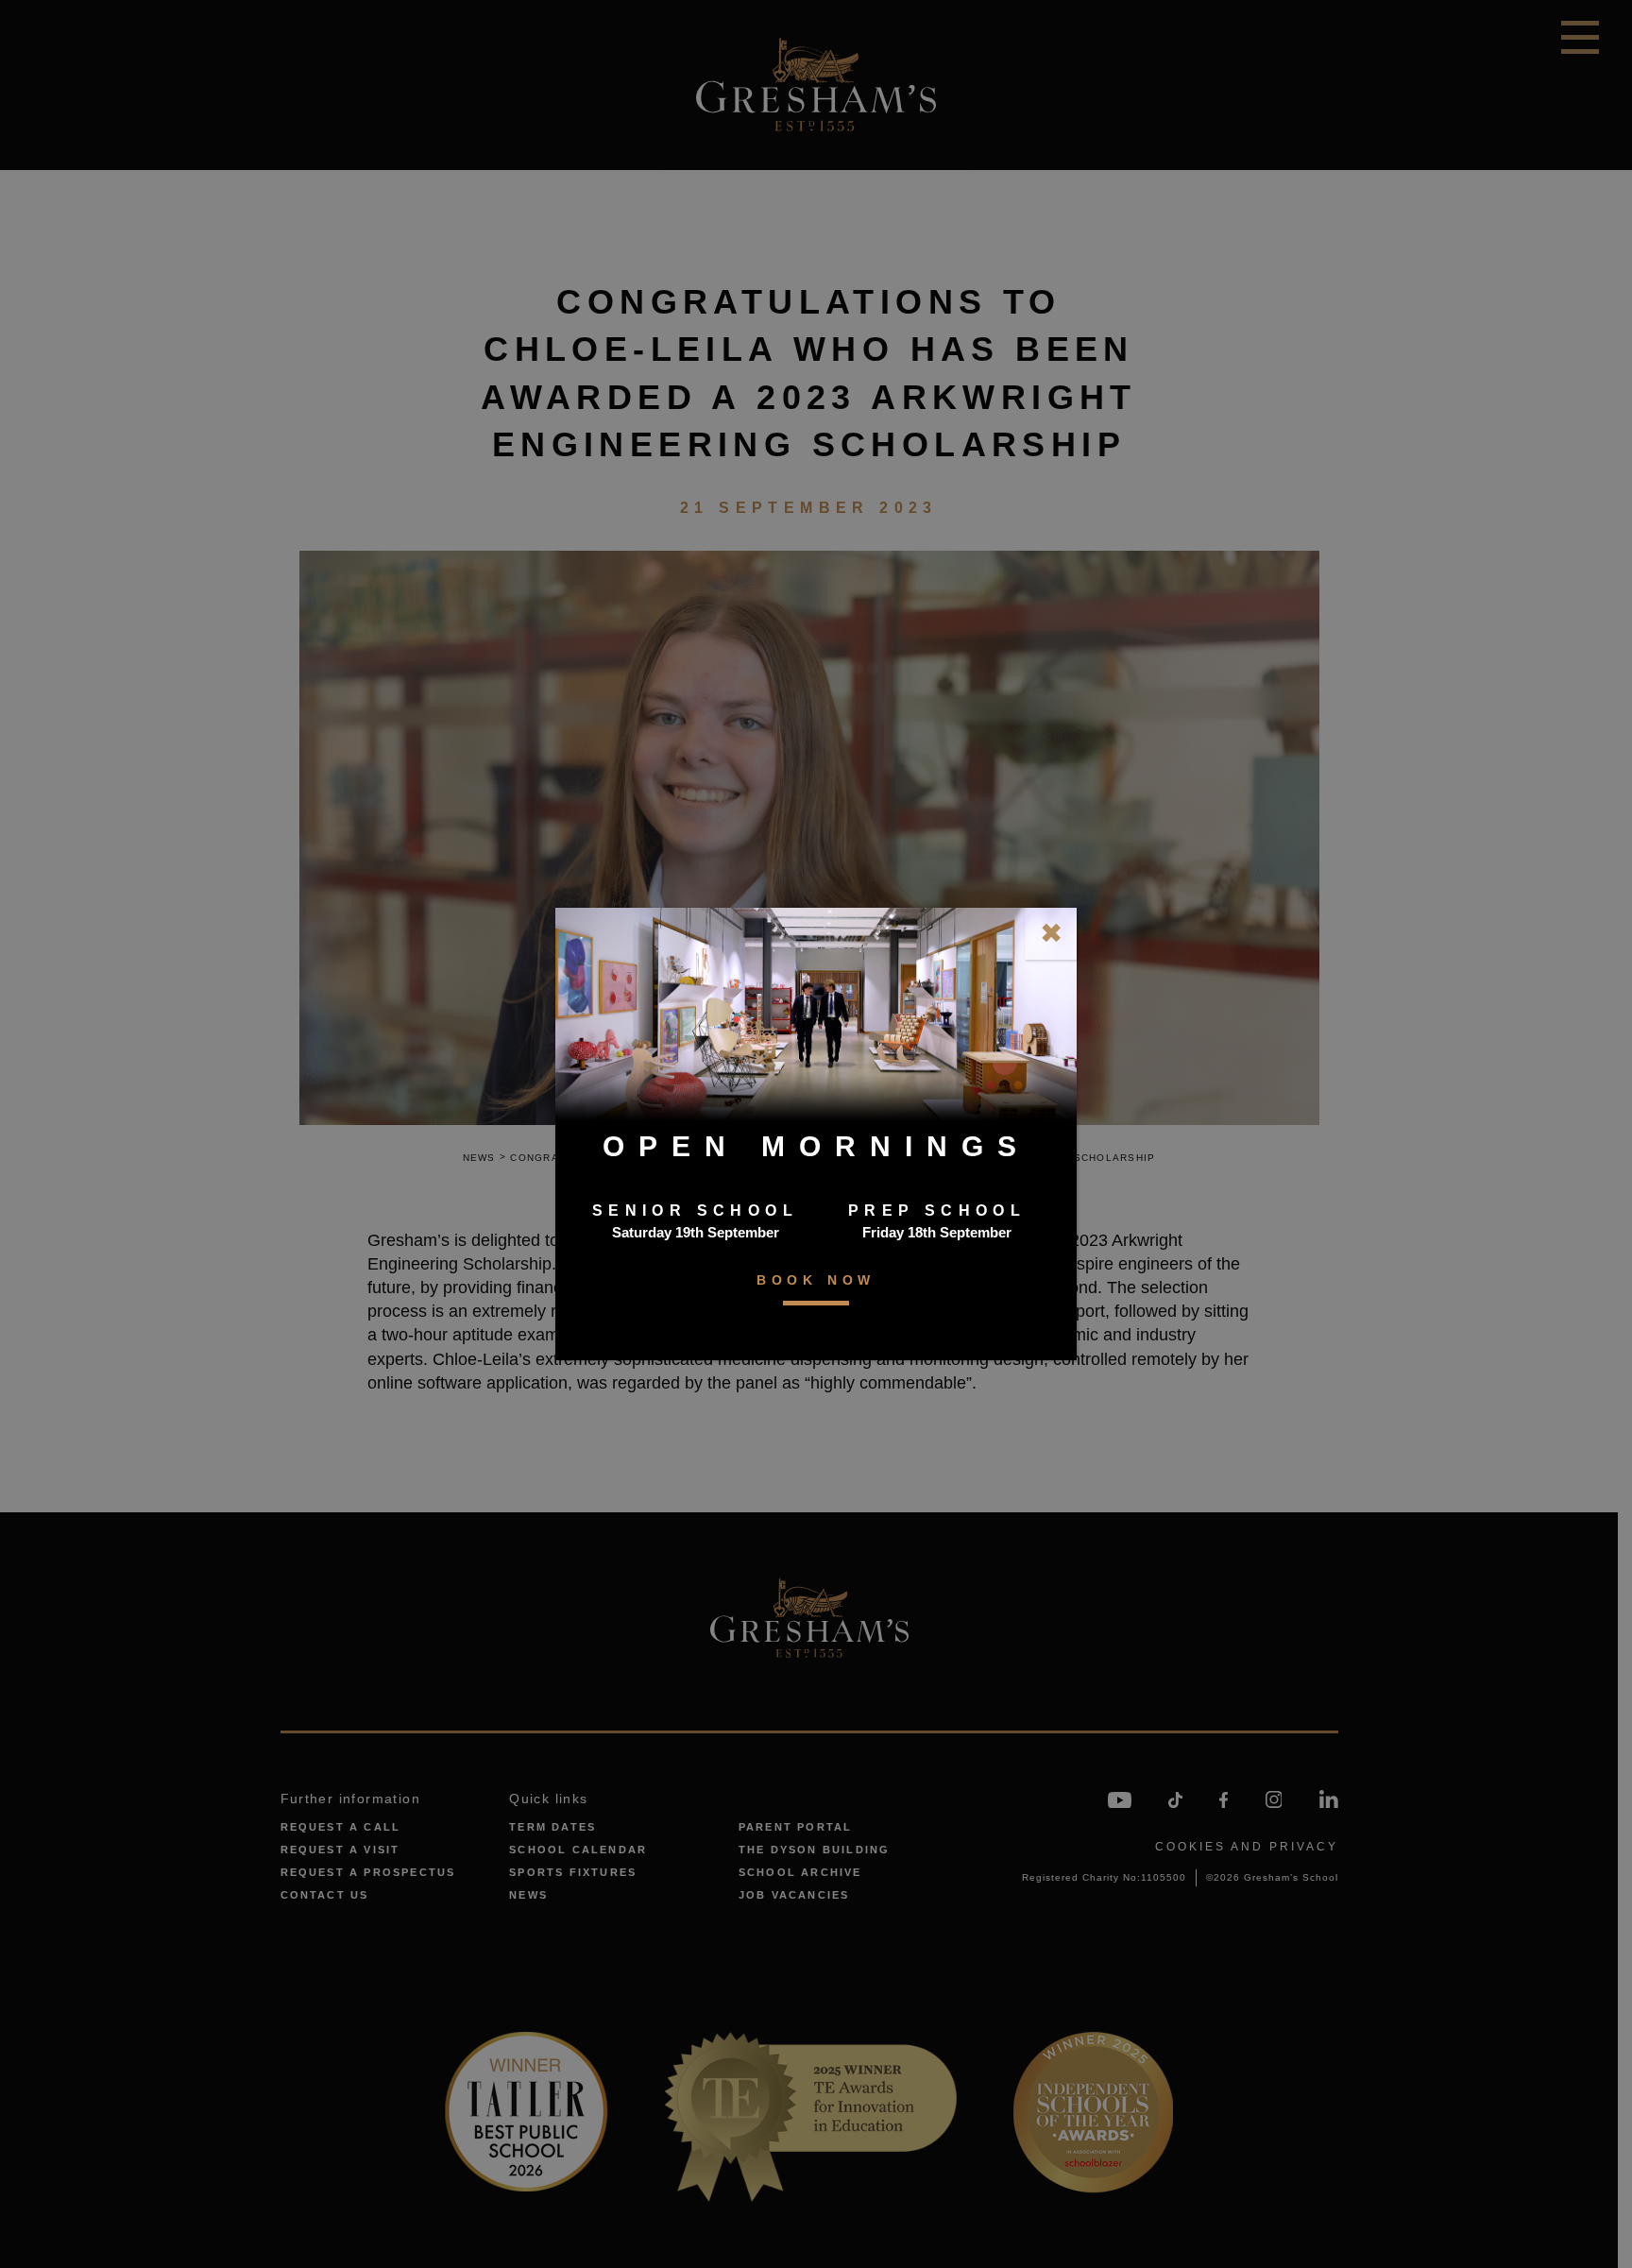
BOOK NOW (816, 1280)
